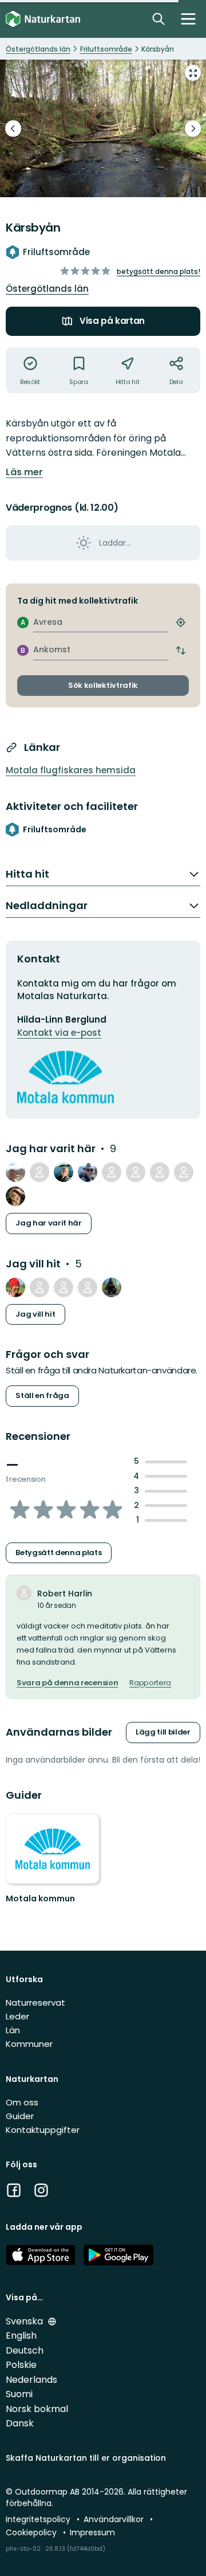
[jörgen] (39, 1172)
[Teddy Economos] (136, 1172)
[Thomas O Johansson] (88, 1172)
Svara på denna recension (67, 1683)
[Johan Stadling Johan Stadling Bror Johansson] (103, 128)
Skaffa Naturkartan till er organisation (86, 2458)
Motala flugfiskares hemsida (71, 770)
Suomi (19, 2394)
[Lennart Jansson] (184, 1172)
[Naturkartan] (43, 19)
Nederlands (31, 2380)
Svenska (25, 2321)
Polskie (21, 2365)
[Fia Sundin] (64, 1172)
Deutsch (25, 2350)
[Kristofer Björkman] (15, 1287)
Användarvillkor (115, 2519)
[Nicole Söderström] (64, 1287)
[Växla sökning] (159, 19)
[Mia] (15, 1196)
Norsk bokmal (37, 2409)
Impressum (92, 2532)
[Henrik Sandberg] (15, 1172)
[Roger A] (112, 1287)
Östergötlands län (47, 289)
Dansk (20, 2423)
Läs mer (24, 472)
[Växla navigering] (188, 19)
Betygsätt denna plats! (159, 271)
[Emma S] (112, 1172)
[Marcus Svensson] (39, 1287)
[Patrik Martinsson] (160, 1172)
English (21, 2336)
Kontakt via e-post (59, 1033)
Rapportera (150, 1683)
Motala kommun (40, 1898)
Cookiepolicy (32, 2532)
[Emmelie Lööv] (88, 1287)
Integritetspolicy (39, 2519)
